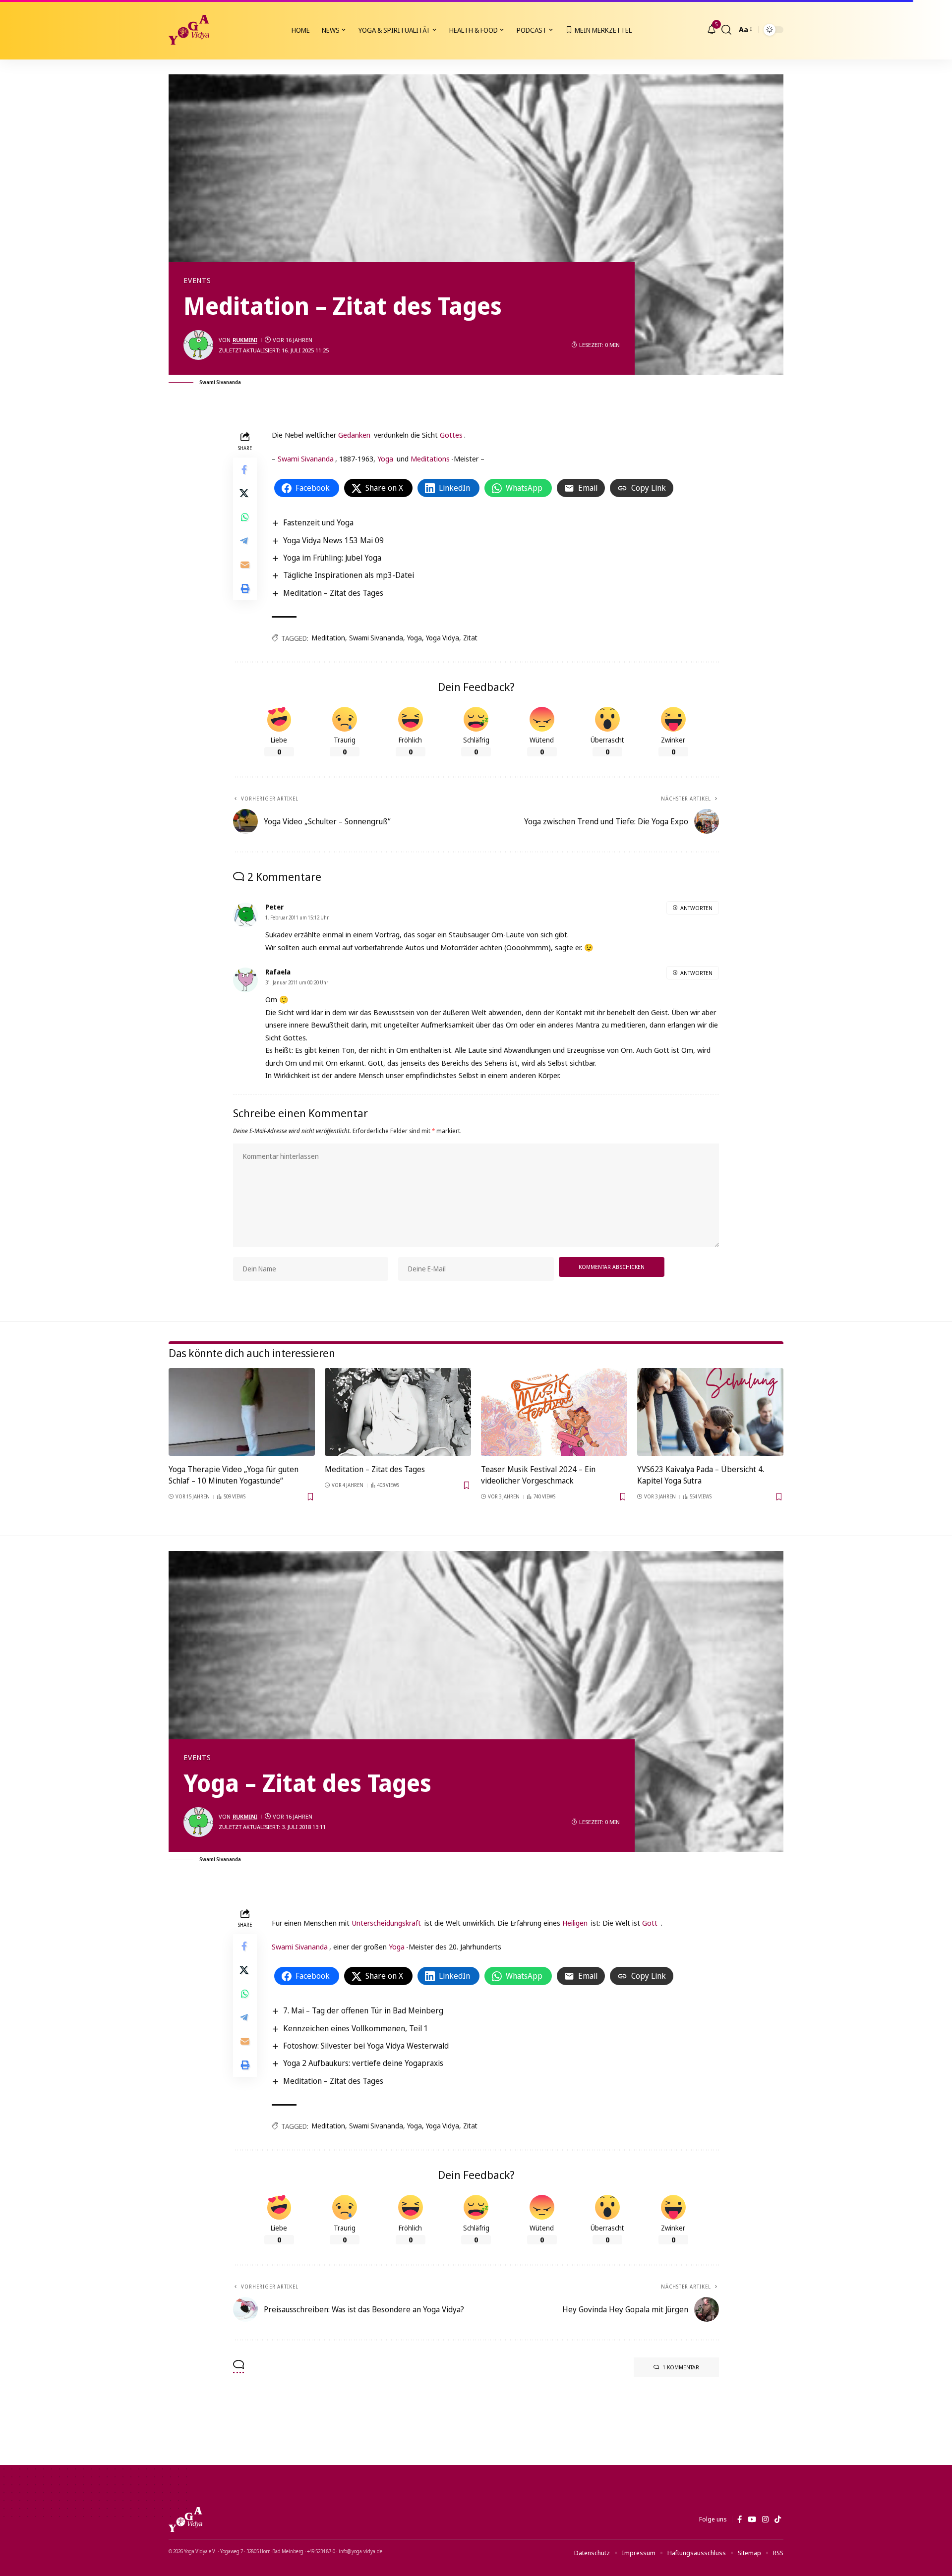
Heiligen (575, 1923)
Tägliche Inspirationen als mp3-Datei (349, 575)
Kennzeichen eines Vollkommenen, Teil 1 (356, 2028)
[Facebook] (740, 2519)
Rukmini (245, 340)
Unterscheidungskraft (386, 1923)
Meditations (430, 458)
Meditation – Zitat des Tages (333, 593)
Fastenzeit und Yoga (318, 522)
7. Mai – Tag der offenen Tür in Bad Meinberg (363, 2010)
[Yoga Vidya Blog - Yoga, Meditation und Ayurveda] (189, 30)
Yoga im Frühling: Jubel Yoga (332, 558)
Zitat (470, 638)
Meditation (328, 638)
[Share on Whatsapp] (245, 517)
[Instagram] (765, 2519)
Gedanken (354, 435)
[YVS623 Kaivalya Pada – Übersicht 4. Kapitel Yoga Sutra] (710, 1412)
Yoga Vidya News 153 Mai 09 (333, 540)
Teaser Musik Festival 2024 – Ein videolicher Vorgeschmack (538, 1475)
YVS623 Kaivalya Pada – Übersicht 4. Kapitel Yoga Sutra (701, 1475)
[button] (726, 30)
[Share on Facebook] (245, 469)
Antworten (696, 908)
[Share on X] (245, 493)
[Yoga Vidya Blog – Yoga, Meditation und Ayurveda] (185, 2519)
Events (197, 281)
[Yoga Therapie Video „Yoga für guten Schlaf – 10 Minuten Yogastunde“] (242, 1412)
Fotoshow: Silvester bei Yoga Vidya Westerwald (366, 2046)
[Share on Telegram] (245, 541)
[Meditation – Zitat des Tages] (398, 1412)
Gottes (451, 435)
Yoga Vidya (443, 638)
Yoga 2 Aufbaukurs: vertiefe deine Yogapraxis (363, 2063)
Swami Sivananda (306, 458)
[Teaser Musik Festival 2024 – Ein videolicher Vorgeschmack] (554, 1412)
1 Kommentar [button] (681, 2367)
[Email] (245, 565)
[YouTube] (752, 2519)
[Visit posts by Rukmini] (198, 345)
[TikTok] (778, 2519)
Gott (650, 1923)
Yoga (385, 458)
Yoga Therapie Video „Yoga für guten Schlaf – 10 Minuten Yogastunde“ (234, 1475)
